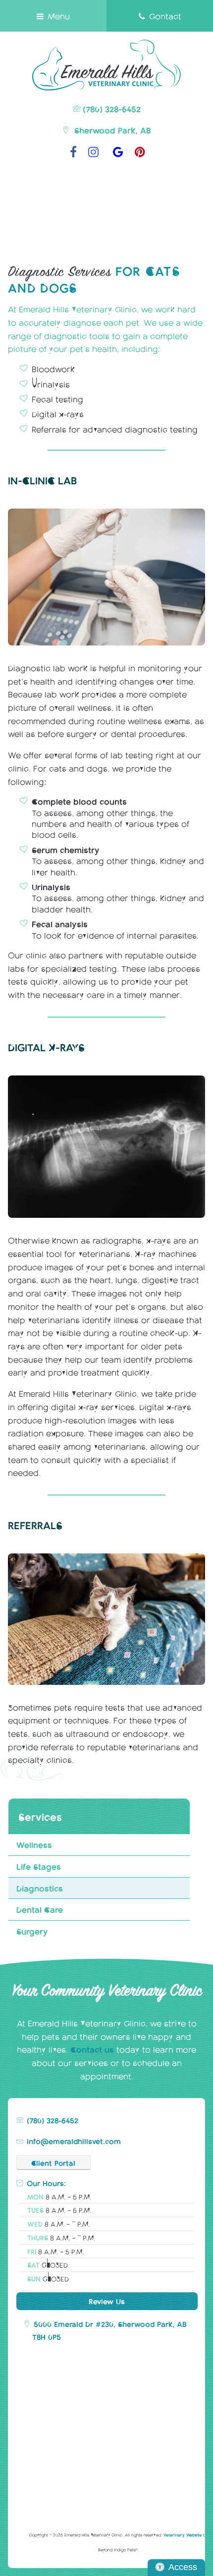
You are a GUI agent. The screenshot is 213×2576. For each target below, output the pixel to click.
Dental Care (40, 1909)
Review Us (107, 2301)
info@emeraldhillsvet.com (74, 2141)
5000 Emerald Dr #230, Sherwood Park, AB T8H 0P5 (109, 2330)
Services (40, 1816)
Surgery (32, 1931)
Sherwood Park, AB (111, 130)
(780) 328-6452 (112, 108)
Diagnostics (40, 1888)
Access (183, 2567)
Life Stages (39, 1866)
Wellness (34, 1844)
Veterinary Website (183, 2535)
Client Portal (53, 2162)
